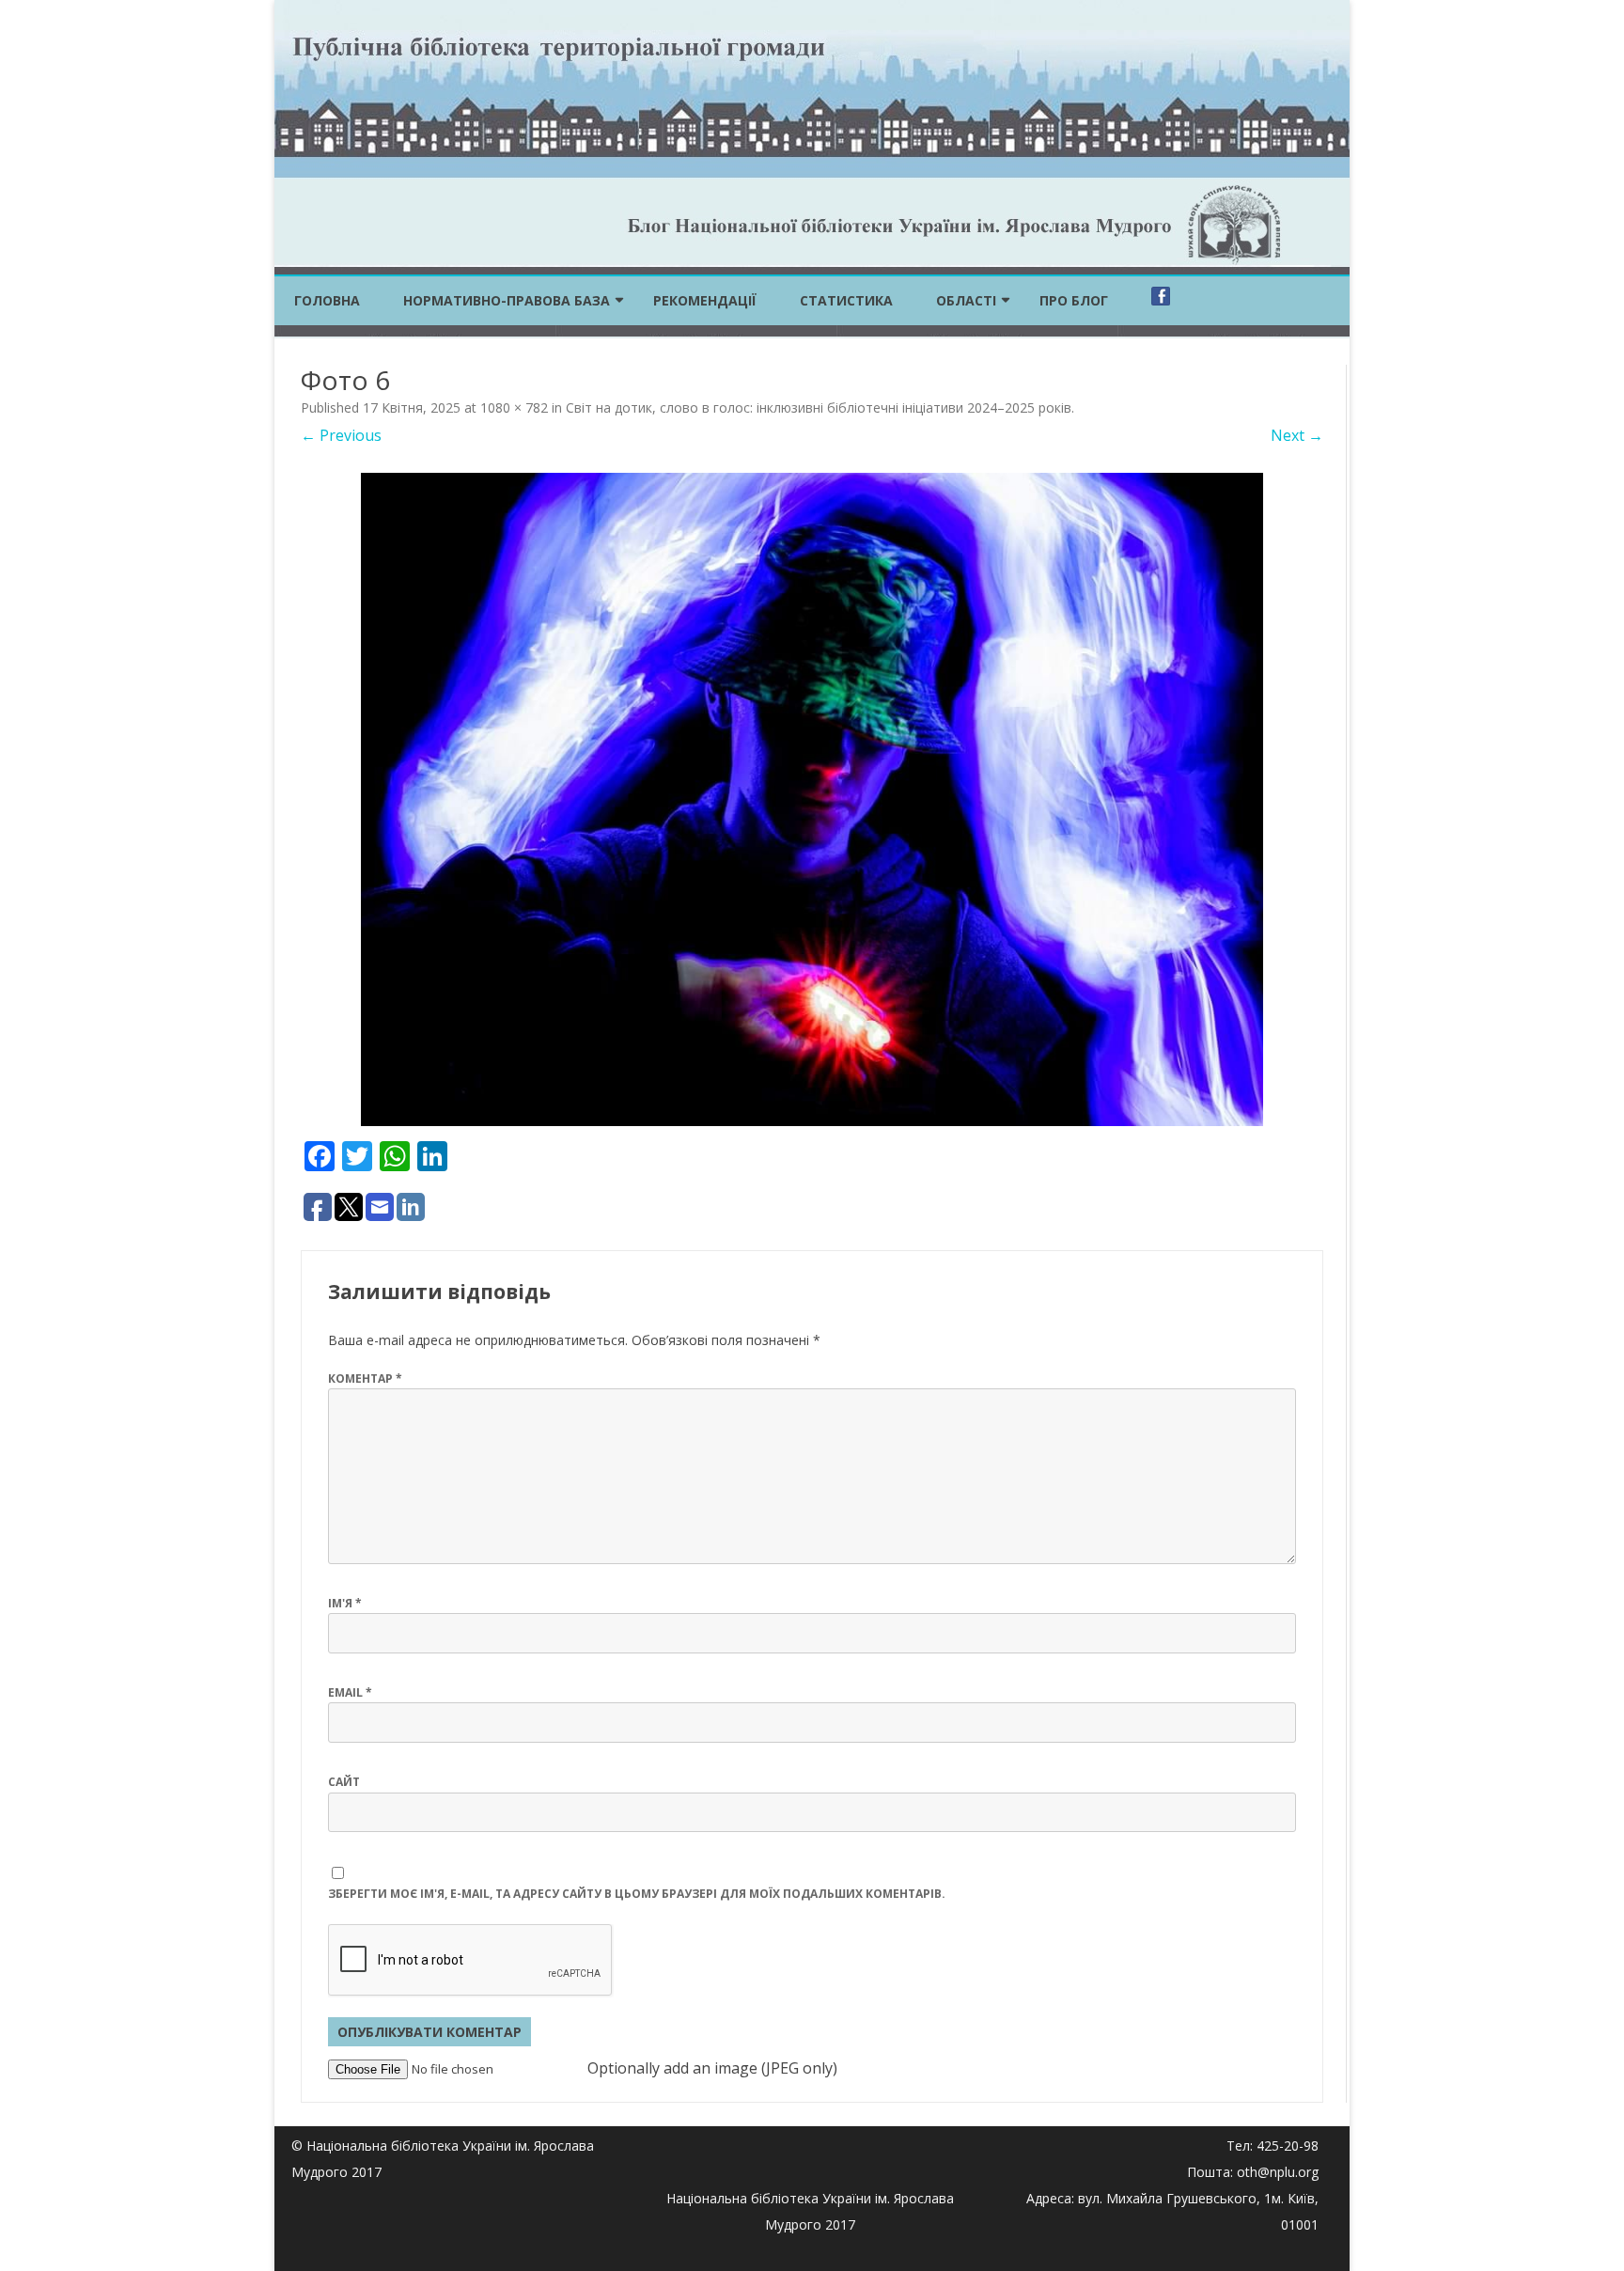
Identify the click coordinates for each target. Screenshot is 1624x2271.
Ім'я (345, 1603)
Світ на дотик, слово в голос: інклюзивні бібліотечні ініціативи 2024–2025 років (819, 407)
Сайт (344, 1782)
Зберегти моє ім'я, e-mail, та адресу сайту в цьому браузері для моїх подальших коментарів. (637, 1894)
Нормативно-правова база (507, 300)
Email (350, 1692)
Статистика (846, 300)
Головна (327, 300)
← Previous (341, 435)
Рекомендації (705, 300)
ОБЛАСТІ (966, 300)
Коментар (365, 1378)
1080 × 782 (514, 407)
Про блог (1074, 300)
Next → (1297, 435)
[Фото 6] (812, 799)
